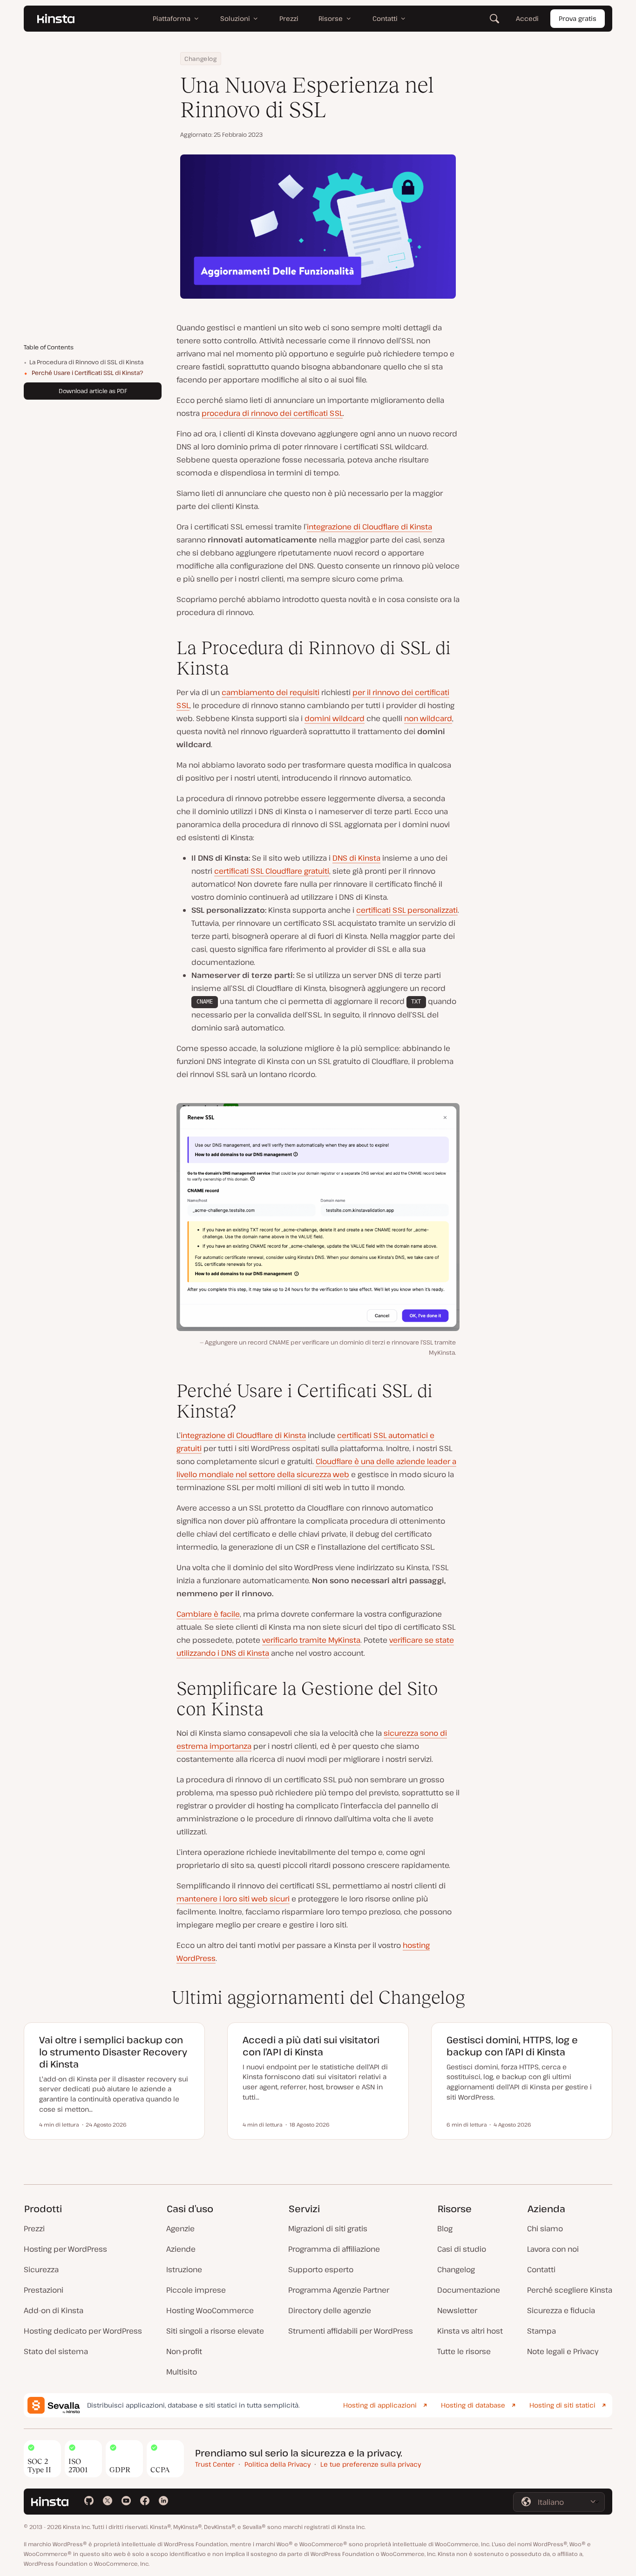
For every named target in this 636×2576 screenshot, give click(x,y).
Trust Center (215, 2464)
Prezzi (34, 2228)
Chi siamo (545, 2228)
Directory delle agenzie (330, 2310)
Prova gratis (578, 18)
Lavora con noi (553, 2249)
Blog (445, 2228)
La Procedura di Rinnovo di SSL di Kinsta (86, 362)
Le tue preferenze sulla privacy (371, 2464)
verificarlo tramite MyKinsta (311, 1640)
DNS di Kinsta (356, 858)
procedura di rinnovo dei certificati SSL (272, 413)
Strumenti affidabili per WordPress (351, 2331)
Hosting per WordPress (65, 2249)
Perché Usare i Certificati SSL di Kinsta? (87, 373)
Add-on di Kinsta (54, 2310)
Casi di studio (462, 2249)
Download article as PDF (93, 391)
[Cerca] (494, 19)
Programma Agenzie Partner (339, 2290)
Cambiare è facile (208, 1614)
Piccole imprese (196, 2290)
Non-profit (184, 2351)
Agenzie (180, 2228)
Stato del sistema (56, 2351)
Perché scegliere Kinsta (570, 2290)
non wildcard (428, 718)
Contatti (541, 2269)
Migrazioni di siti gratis (328, 2228)
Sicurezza (41, 2269)
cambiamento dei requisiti (271, 692)
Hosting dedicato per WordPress (83, 2331)
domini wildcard (335, 718)
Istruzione (184, 2269)
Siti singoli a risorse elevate (215, 2331)
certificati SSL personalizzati (407, 910)
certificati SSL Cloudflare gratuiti (272, 871)
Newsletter (457, 2310)
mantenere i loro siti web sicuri (233, 1899)
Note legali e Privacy (563, 2351)
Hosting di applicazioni (380, 2405)
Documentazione (469, 2290)
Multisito (182, 2372)
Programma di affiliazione (334, 2249)
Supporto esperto (321, 2269)
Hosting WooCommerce (210, 2310)
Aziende (181, 2249)
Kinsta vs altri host (470, 2331)
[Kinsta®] (56, 19)
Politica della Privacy (277, 2464)
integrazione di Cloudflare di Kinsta (369, 527)
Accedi (527, 18)
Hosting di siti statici (562, 2405)
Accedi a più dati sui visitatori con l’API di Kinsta (311, 2046)
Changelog (201, 59)
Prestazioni (44, 2290)
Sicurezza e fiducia (561, 2310)
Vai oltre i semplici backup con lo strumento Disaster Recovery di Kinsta (113, 2052)
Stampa (541, 2331)
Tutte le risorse (464, 2351)
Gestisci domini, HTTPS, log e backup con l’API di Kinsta (512, 2046)
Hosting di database (473, 2405)
